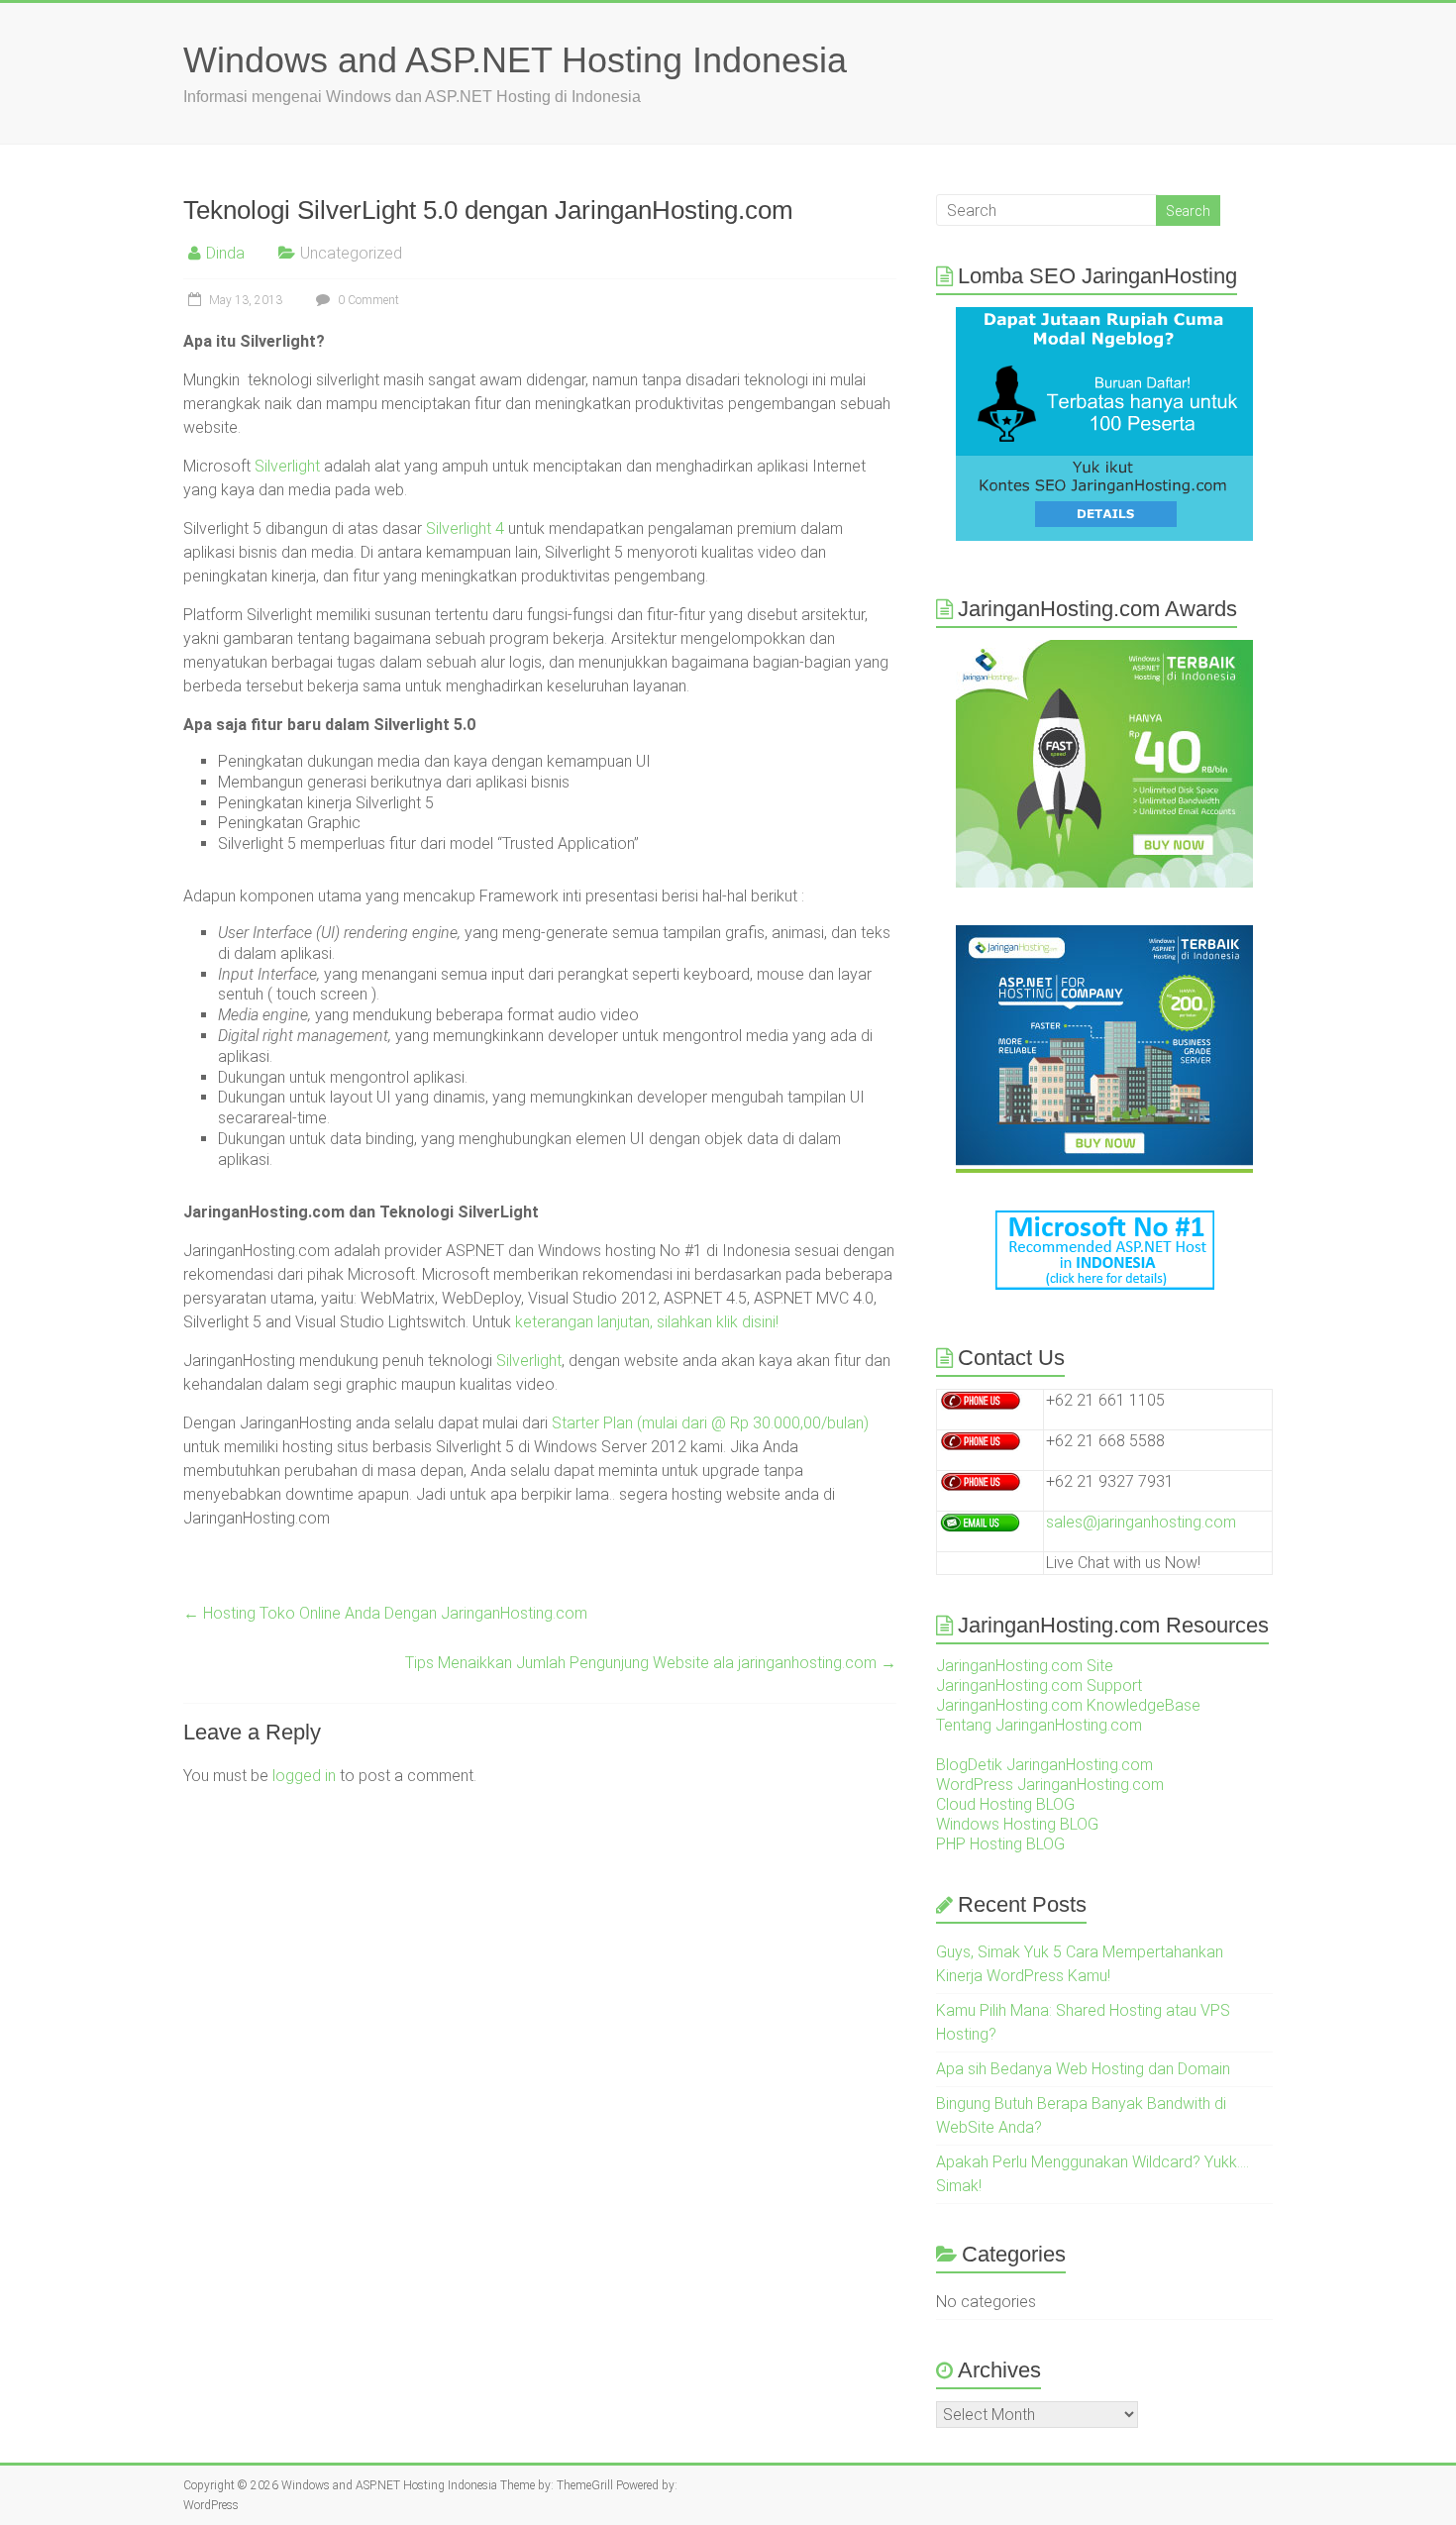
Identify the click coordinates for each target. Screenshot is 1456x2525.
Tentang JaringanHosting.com (1039, 1725)
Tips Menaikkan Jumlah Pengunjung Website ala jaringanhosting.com (651, 1663)
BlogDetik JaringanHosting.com (1044, 1765)
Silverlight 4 (465, 528)
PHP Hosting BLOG (1000, 1844)
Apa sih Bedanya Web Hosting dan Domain (1083, 2069)
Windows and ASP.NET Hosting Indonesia (515, 60)
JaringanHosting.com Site (1025, 1666)
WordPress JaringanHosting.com (1050, 1785)
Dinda (225, 253)
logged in (304, 1776)
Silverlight (287, 466)
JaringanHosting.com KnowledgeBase (1068, 1705)
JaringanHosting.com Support (1039, 1685)
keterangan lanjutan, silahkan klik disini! (647, 1322)
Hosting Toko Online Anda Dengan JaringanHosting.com (385, 1613)
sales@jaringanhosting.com (1141, 1522)
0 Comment (367, 300)
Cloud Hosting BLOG (1005, 1804)
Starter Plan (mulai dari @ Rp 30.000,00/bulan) (710, 1423)
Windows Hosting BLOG (1017, 1824)
